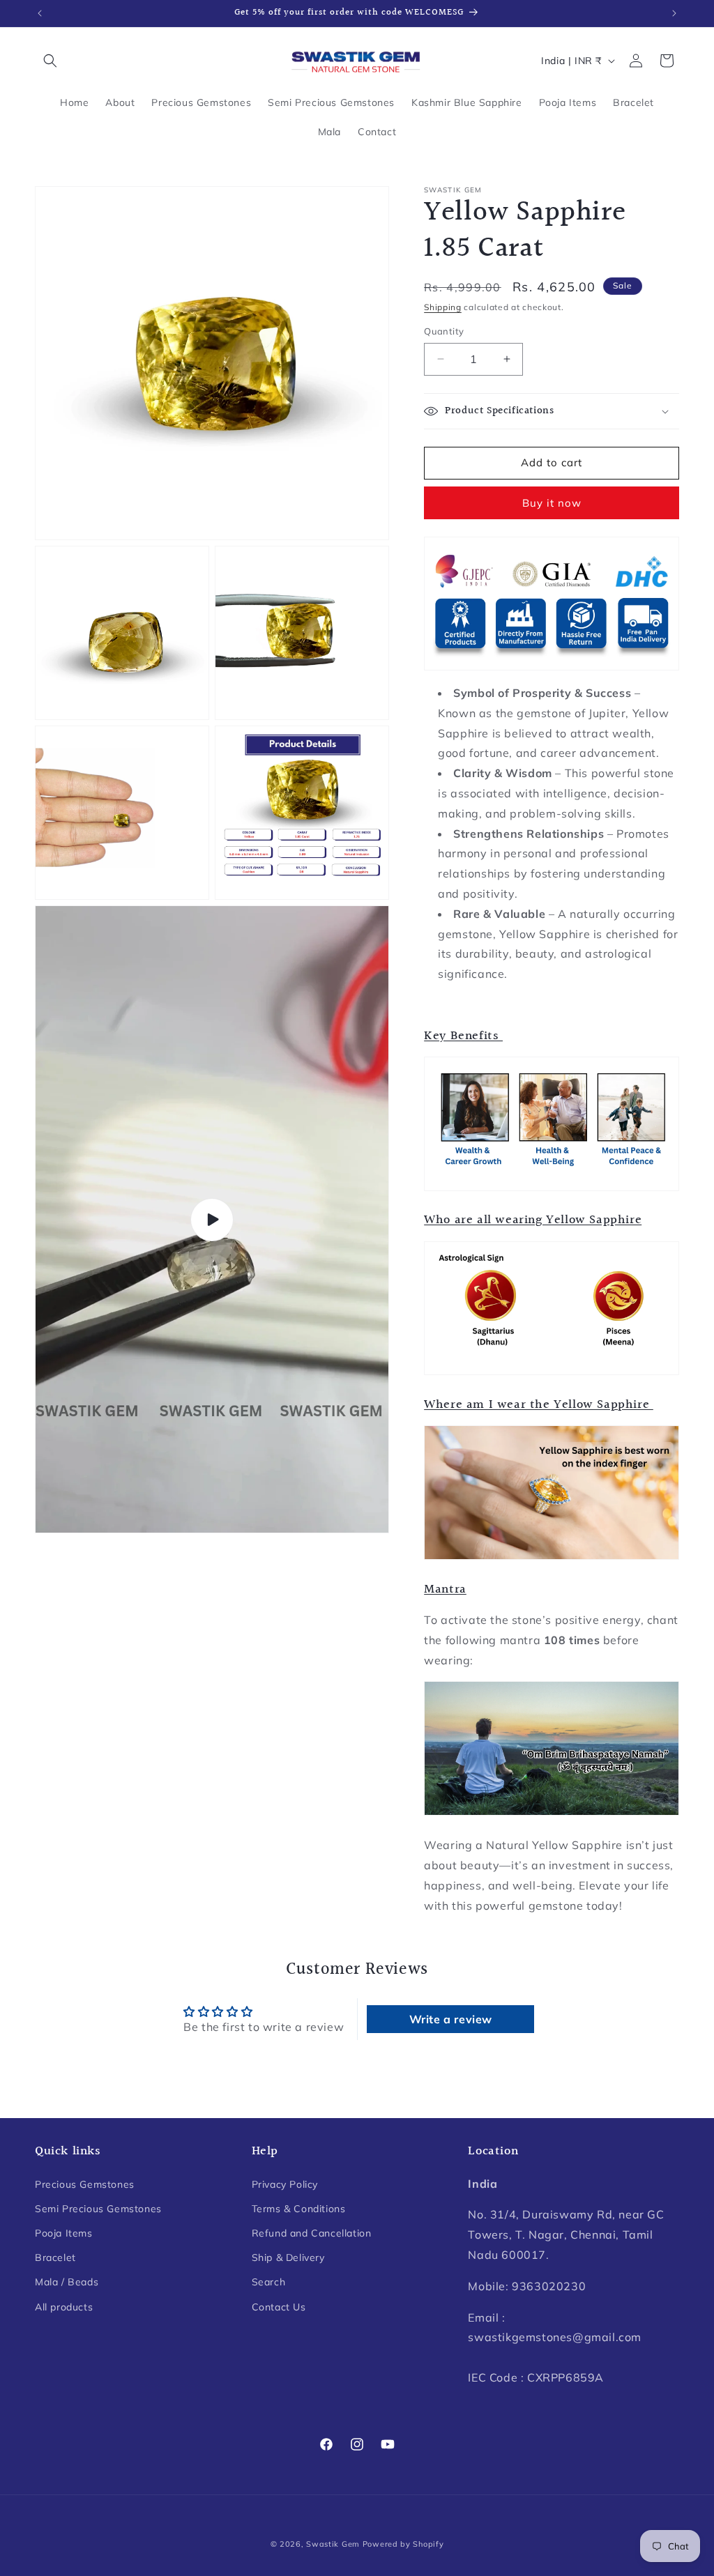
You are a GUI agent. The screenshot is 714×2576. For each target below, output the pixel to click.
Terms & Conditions (299, 2209)
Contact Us (279, 2307)
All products (64, 2307)
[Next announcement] (674, 13)
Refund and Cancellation (312, 2233)
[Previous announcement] (40, 13)
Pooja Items (64, 2233)
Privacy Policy (285, 2184)
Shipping (443, 307)
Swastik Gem (333, 2544)
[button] (50, 61)
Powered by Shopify (403, 2544)
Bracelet (55, 2257)
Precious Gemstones (85, 2184)
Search (269, 2282)
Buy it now (552, 503)
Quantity (444, 331)
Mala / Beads (67, 2282)
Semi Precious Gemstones (98, 2209)
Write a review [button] (451, 2019)
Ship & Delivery (288, 2257)
